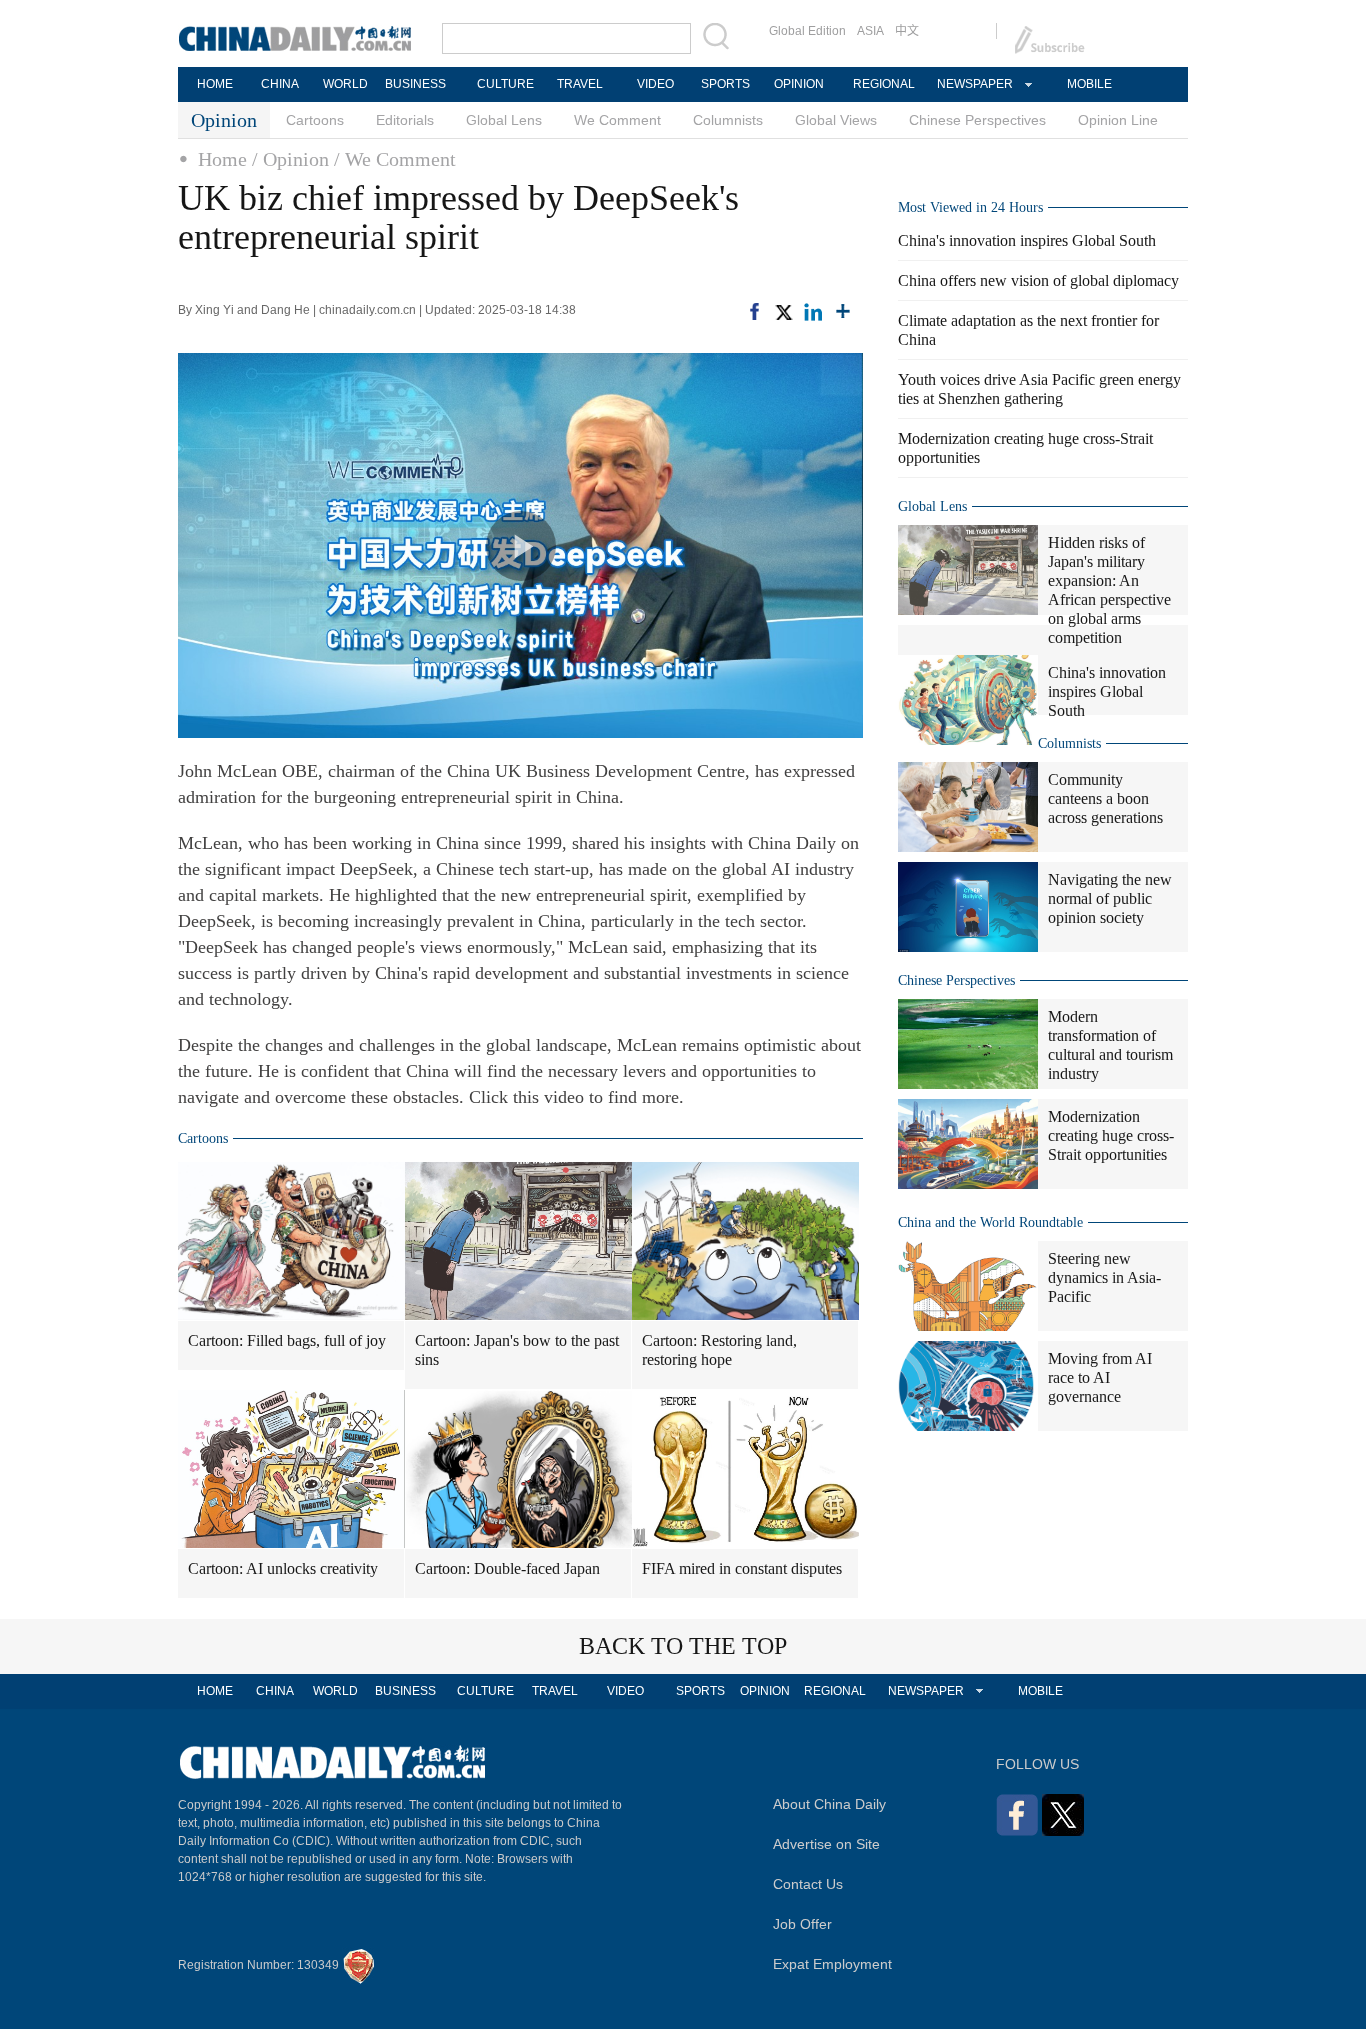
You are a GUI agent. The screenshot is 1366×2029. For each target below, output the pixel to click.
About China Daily (829, 1804)
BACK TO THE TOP (683, 1646)
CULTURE (505, 84)
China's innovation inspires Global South (1027, 240)
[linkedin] (813, 310)
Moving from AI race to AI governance (1100, 1377)
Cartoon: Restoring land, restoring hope (719, 1350)
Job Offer (802, 1924)
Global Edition (807, 31)
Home (222, 159)
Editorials (405, 120)
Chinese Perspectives (977, 120)
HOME (215, 84)
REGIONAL (884, 84)
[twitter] (783, 310)
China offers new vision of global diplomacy (1038, 280)
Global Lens (504, 120)
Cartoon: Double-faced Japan (507, 1568)
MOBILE (1089, 84)
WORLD (345, 84)
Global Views (836, 120)
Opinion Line (1118, 120)
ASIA (870, 31)
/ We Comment (395, 159)
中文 (907, 31)
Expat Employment (832, 1964)
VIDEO (655, 84)
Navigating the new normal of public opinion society (1110, 898)
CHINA (280, 84)
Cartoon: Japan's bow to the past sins (517, 1350)
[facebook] (754, 310)
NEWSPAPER (974, 84)
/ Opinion (290, 159)
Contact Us (808, 1884)
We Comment (617, 120)
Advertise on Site (826, 1844)
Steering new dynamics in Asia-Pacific (1104, 1277)
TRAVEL (580, 84)
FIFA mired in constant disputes (742, 1568)
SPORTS (725, 84)
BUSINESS (415, 84)
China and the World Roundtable (990, 1222)
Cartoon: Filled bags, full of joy (287, 1340)
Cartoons (315, 120)
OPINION (799, 84)
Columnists (728, 120)
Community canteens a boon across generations (1105, 798)
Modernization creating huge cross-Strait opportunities (1111, 1135)
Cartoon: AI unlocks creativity (283, 1568)
